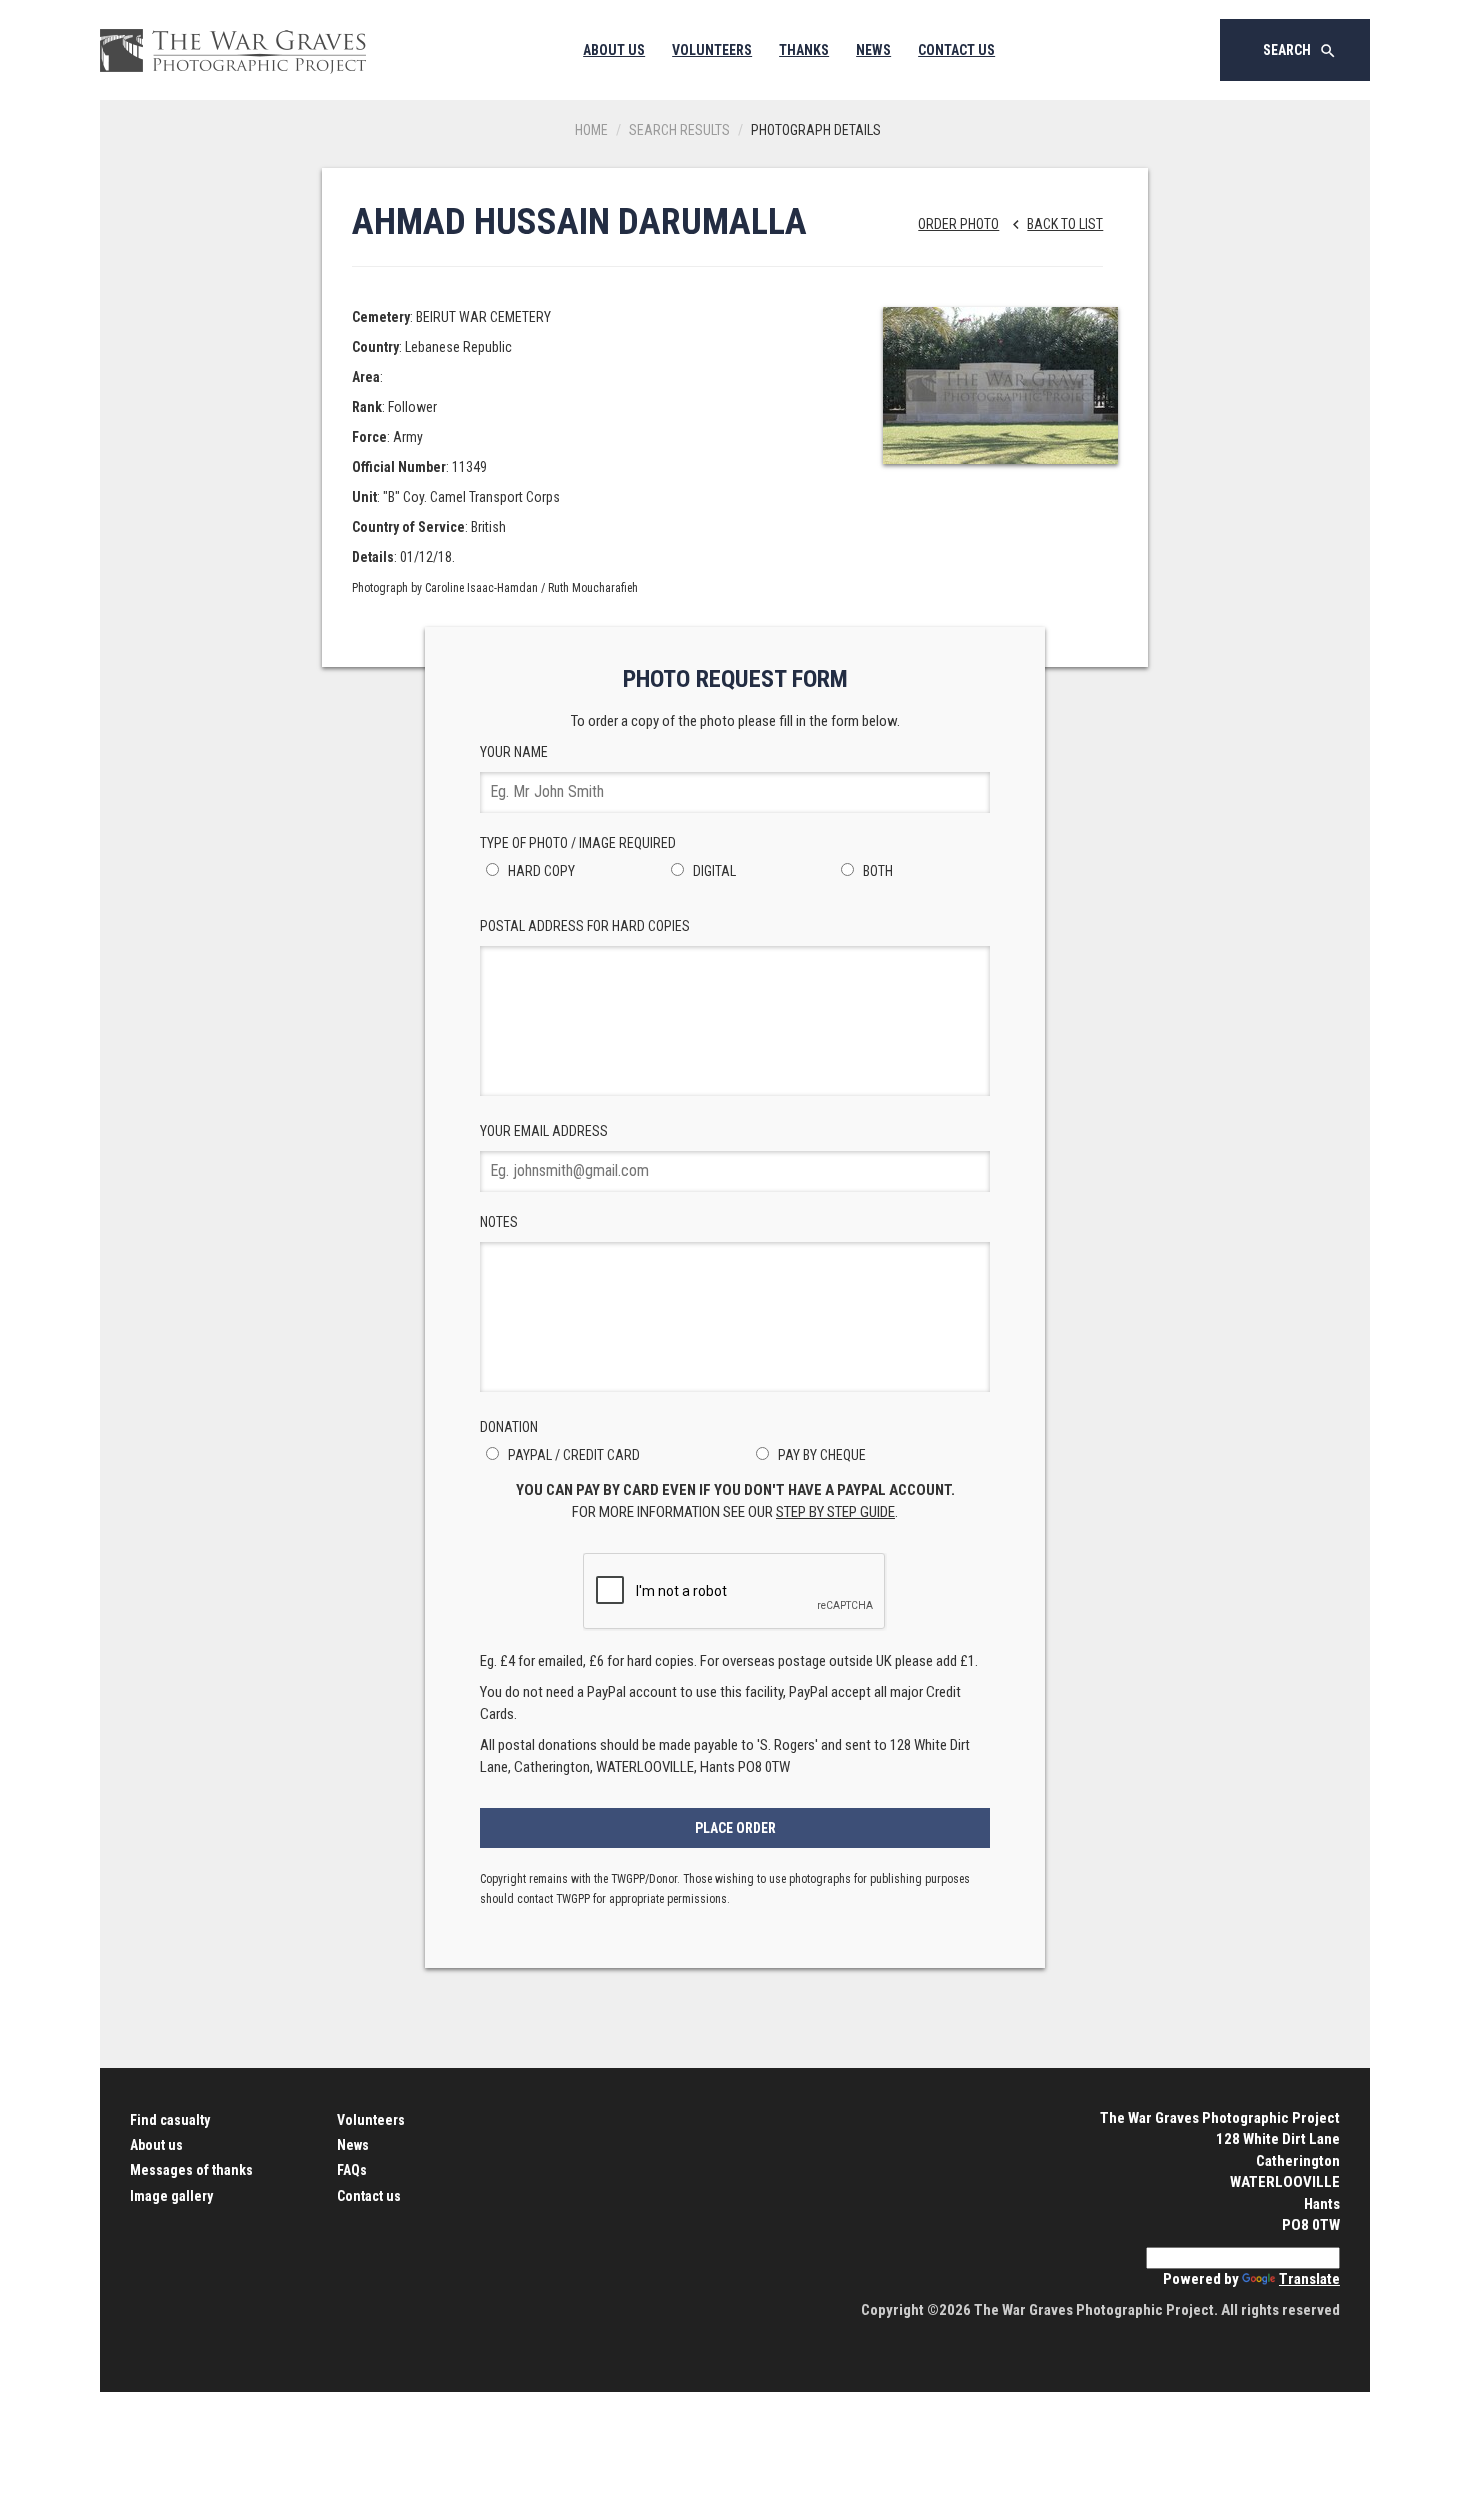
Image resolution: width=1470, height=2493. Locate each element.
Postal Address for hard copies (585, 926)
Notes (499, 1222)
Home (591, 130)
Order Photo (958, 224)
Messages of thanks (191, 2170)
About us (156, 2145)
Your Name (514, 752)
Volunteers (712, 50)
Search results (679, 130)
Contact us (369, 2196)
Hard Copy (540, 871)
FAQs (352, 2170)
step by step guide (835, 1512)
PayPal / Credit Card (572, 1455)
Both (876, 871)
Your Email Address (544, 1131)
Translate (1309, 2279)
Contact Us (956, 50)
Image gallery (171, 2196)
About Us (614, 50)
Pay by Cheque (820, 1455)
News (873, 50)
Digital (713, 871)
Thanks (804, 50)
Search (1300, 51)
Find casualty (170, 2120)
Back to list (1055, 224)
